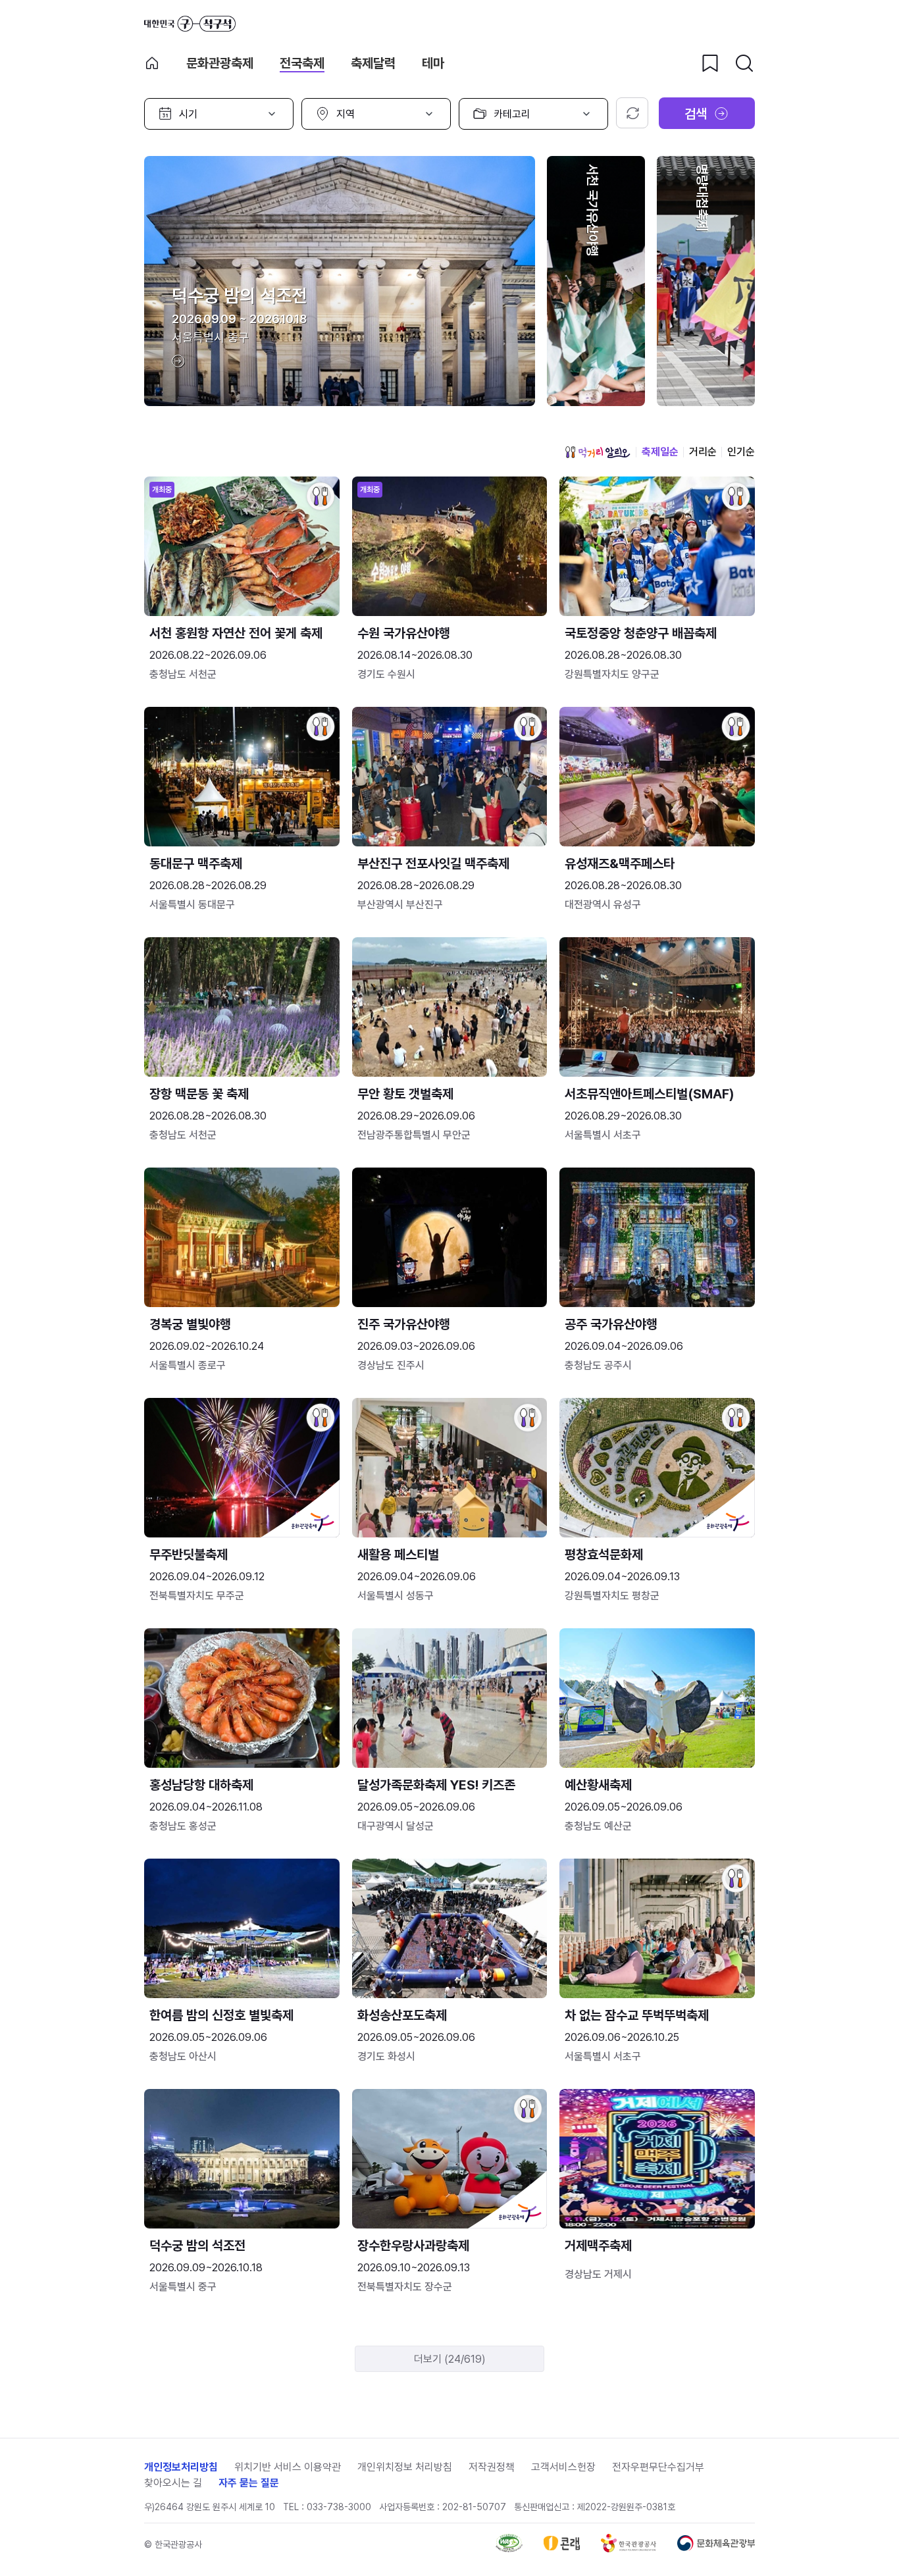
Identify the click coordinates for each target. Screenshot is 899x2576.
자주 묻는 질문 (249, 2483)
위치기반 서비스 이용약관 (288, 2467)
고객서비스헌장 (563, 2467)
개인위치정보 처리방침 (405, 2467)
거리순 (703, 452)
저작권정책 (492, 2467)
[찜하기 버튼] (710, 63)
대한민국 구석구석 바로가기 (190, 24)
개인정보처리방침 (181, 2467)
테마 (433, 63)
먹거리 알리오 (598, 452)
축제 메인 (152, 63)
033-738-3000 (339, 2507)
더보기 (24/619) (450, 2359)
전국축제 (302, 63)
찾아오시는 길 (173, 2483)
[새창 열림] (509, 2549)
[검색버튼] (744, 63)
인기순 (741, 452)
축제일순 (660, 452)
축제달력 (373, 63)
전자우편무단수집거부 (658, 2467)
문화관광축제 (220, 63)
